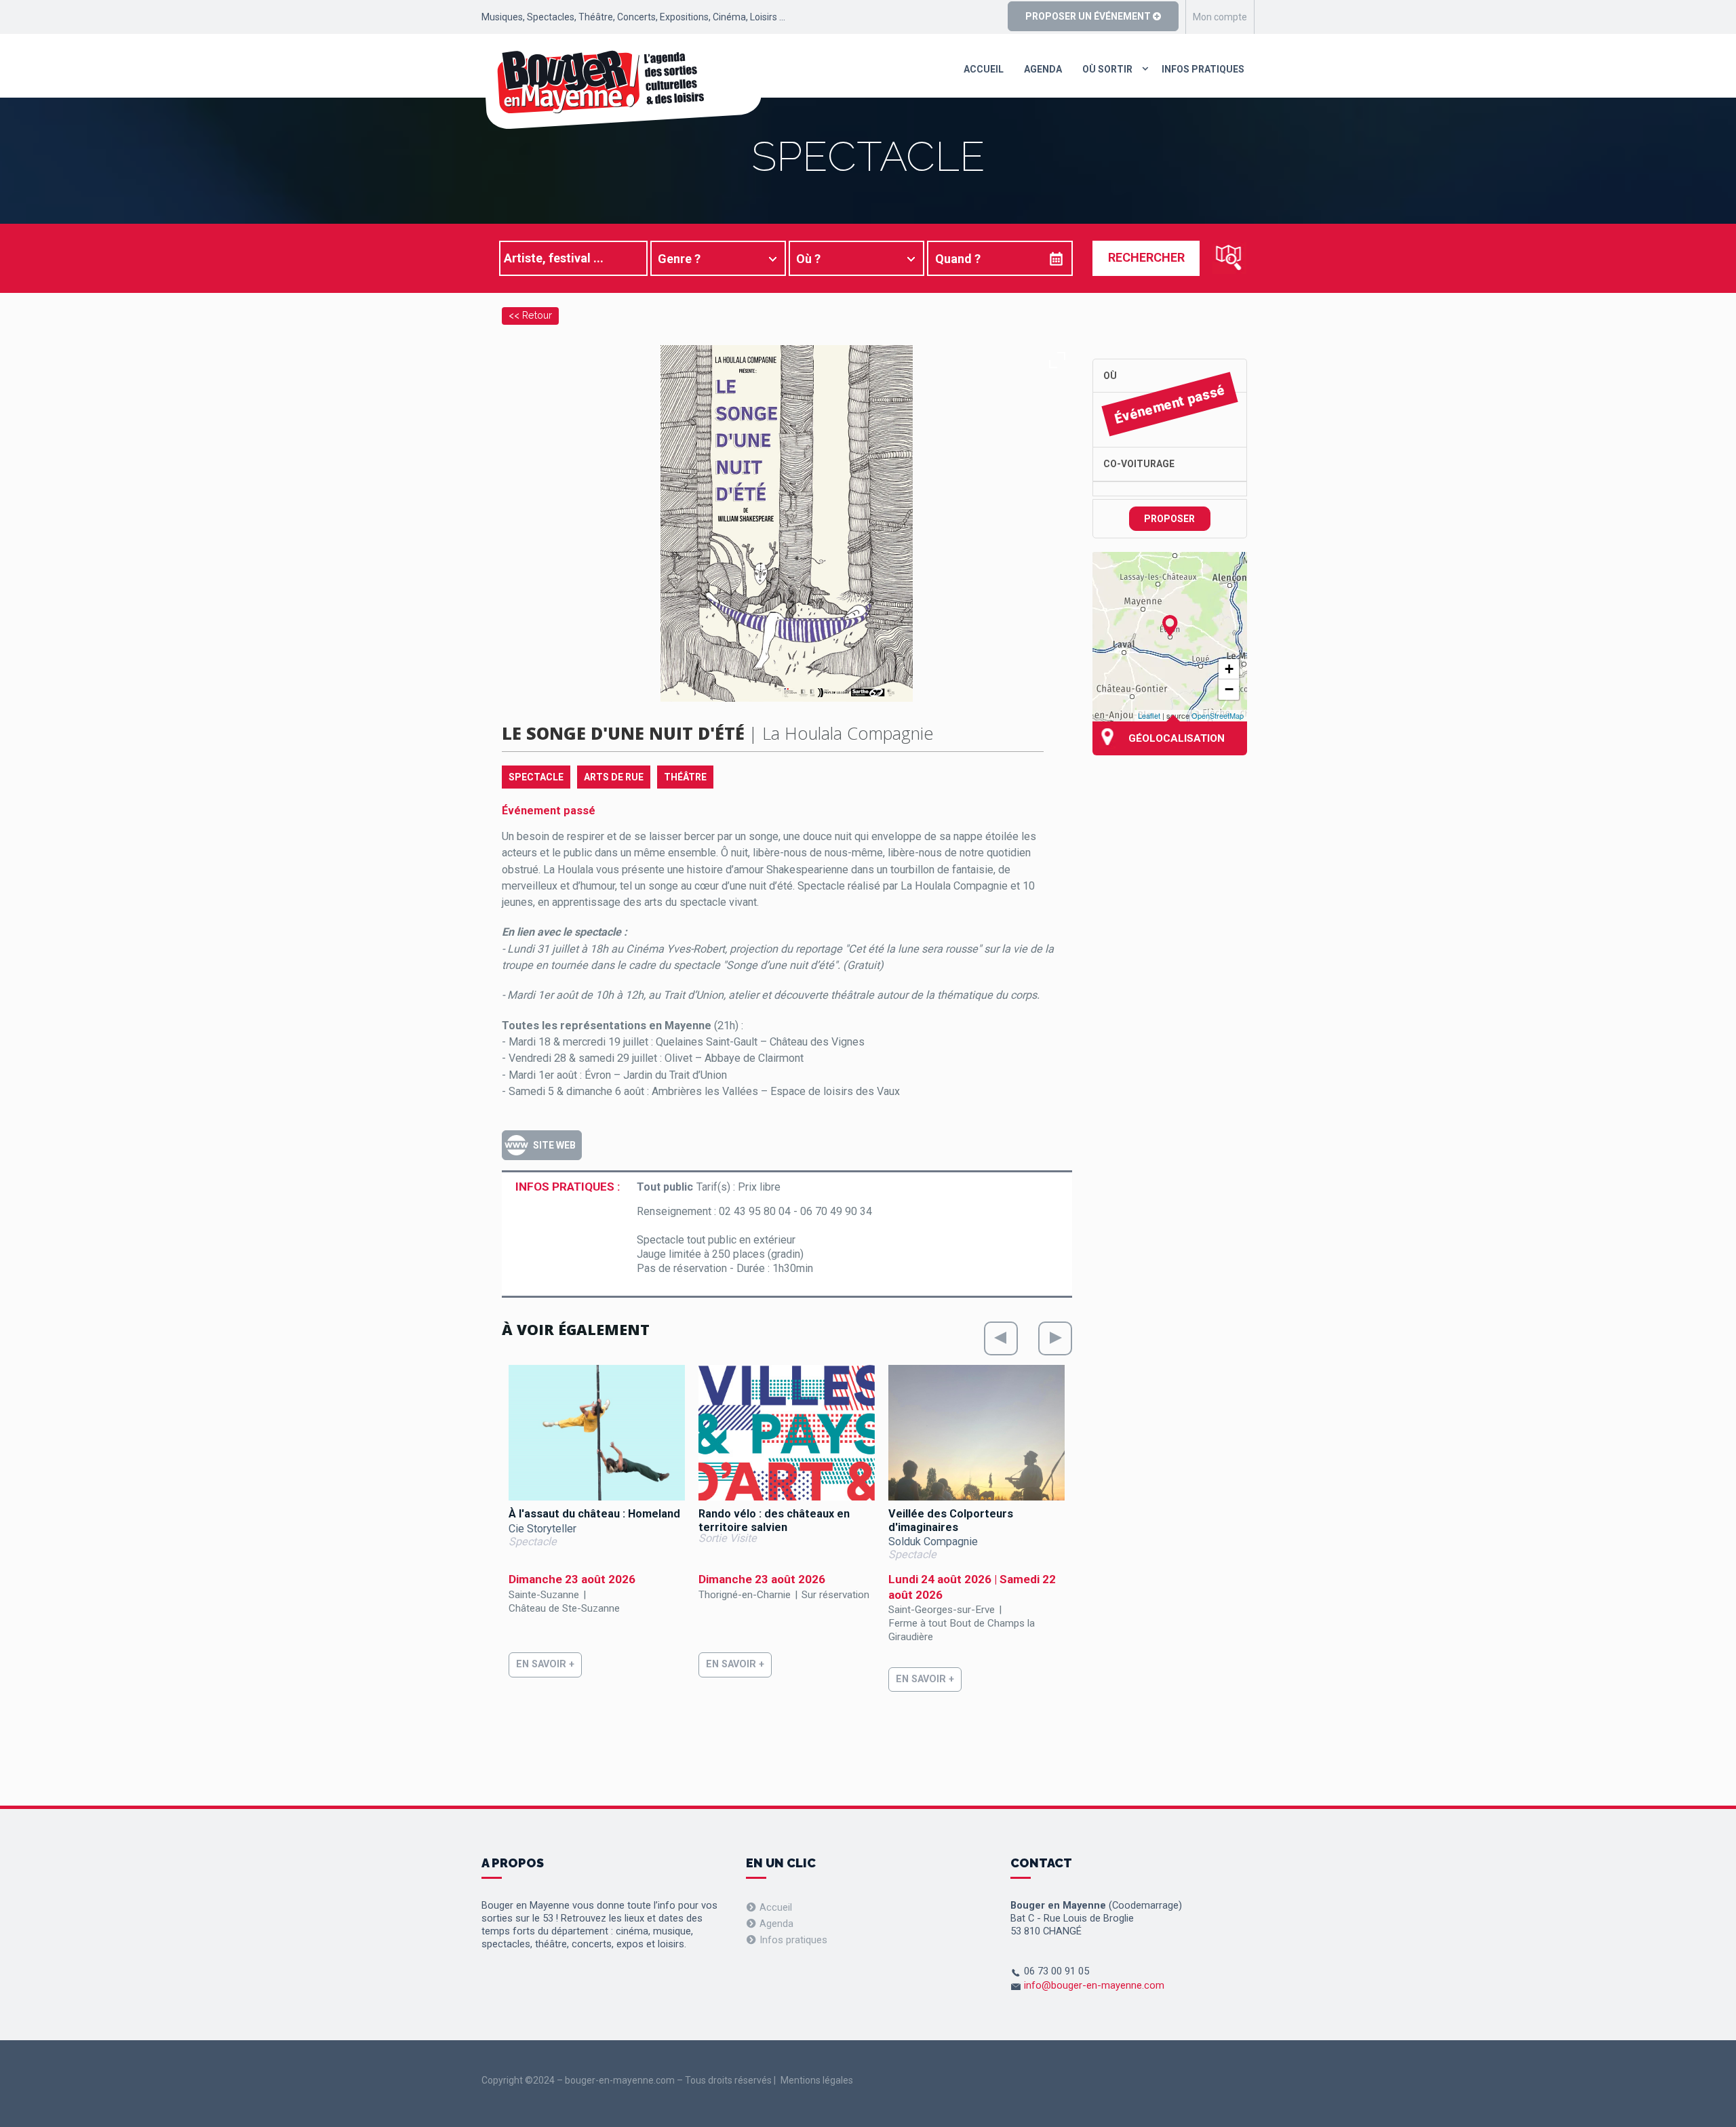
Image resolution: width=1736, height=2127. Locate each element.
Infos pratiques (1203, 69)
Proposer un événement (1089, 16)
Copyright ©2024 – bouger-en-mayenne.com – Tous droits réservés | (629, 2080)
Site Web (554, 1145)
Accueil (984, 69)
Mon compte (1220, 17)
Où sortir (1107, 69)
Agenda (1043, 69)
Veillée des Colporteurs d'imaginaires (951, 1520)
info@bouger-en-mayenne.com (1094, 1985)
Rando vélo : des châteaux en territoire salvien (774, 1520)
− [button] (1229, 689)
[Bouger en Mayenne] (622, 90)
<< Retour (530, 315)
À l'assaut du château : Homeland (594, 1514)
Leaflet (1149, 715)
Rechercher (1146, 257)
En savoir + (545, 1664)
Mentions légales (817, 2080)
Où (1110, 376)
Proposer (1169, 519)
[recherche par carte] (1229, 258)
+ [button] (1229, 669)
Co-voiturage (1139, 464)
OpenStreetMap (1218, 715)
